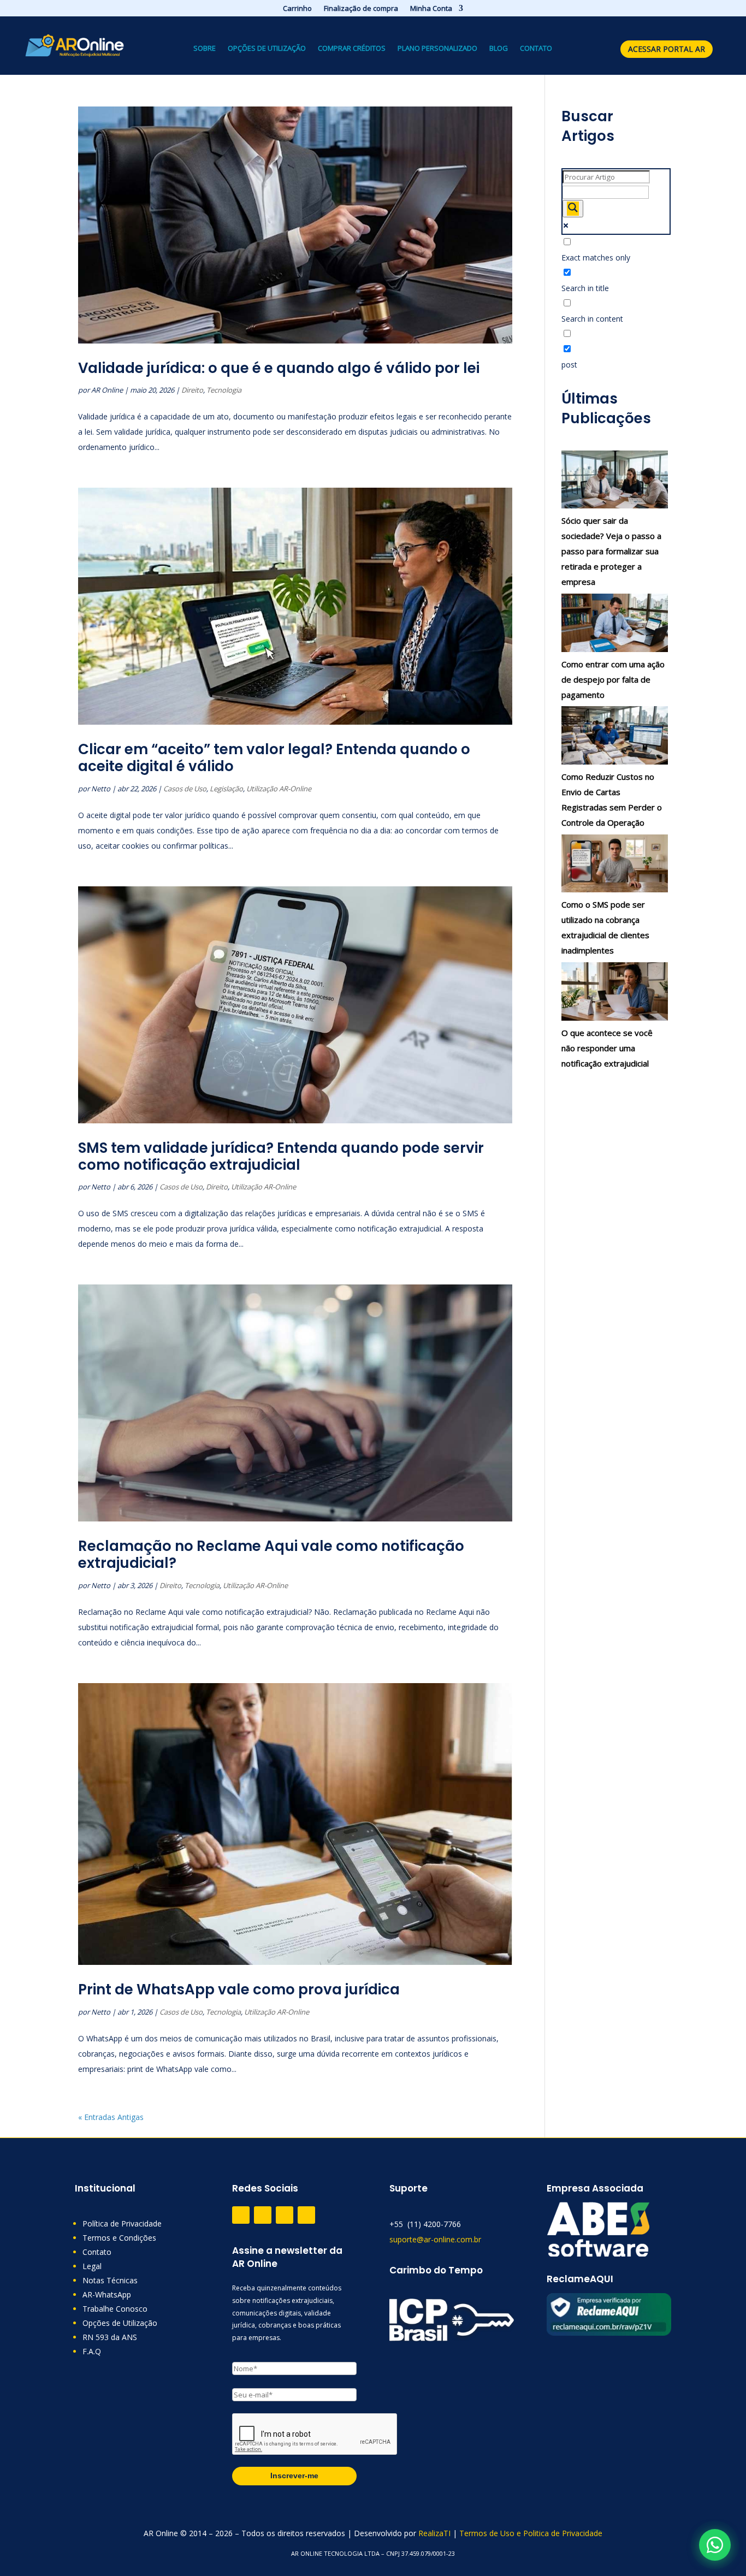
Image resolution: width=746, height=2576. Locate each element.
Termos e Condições (119, 2238)
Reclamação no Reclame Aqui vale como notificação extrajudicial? (271, 1555)
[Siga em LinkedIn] (285, 2215)
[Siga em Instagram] (241, 2215)
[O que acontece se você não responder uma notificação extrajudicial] (615, 994)
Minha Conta (431, 9)
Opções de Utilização (267, 49)
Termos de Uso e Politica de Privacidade (531, 2533)
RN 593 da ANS (110, 2337)
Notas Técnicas (110, 2280)
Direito (192, 390)
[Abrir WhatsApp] (715, 2545)
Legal (92, 2266)
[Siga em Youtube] (306, 2215)
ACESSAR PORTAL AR (667, 49)
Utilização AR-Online (279, 789)
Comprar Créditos (352, 49)
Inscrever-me (294, 2476)
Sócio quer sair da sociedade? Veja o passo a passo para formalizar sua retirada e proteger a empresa (611, 551)
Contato (536, 49)
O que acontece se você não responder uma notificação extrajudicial (607, 1048)
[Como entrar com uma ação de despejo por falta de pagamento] (615, 625)
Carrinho (297, 9)
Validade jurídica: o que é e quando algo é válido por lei (279, 368)
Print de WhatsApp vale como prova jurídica (239, 1989)
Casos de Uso (185, 789)
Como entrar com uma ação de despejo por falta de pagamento (613, 679)
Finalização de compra (361, 9)
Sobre (205, 49)
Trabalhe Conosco (115, 2309)
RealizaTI (434, 2533)
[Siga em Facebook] (263, 2215)
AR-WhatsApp (107, 2294)
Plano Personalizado (437, 49)
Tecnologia (224, 390)
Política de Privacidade (122, 2223)
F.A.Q (92, 2351)
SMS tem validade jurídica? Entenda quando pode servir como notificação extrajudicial (281, 1156)
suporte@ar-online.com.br (435, 2239)
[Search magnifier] (573, 209)
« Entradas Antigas (111, 2117)
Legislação (226, 789)
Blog (499, 49)
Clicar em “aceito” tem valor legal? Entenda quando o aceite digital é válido (274, 758)
